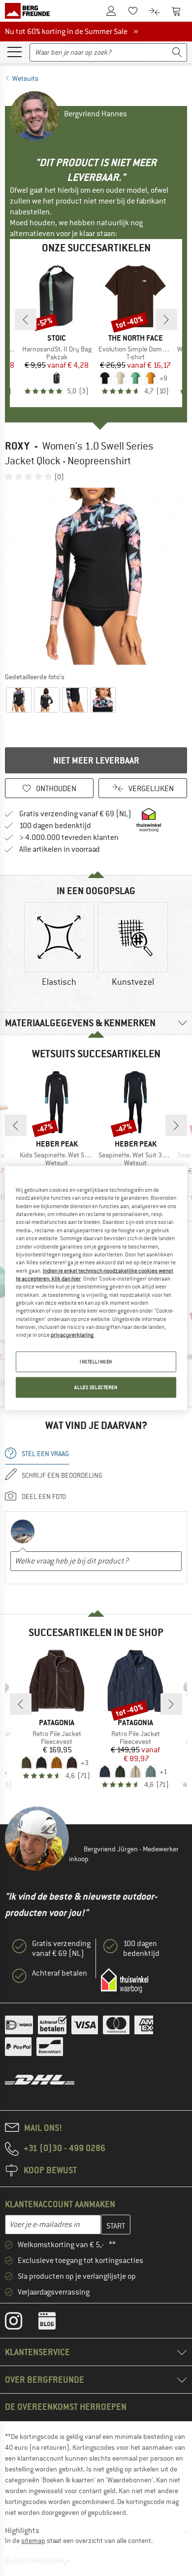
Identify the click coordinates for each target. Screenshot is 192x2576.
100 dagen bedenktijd (55, 826)
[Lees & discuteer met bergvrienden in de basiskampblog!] (54, 2323)
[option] (96, 576)
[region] (96, 1288)
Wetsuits (25, 78)
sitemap (33, 2541)
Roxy (17, 446)
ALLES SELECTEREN (96, 1387)
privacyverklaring (72, 1335)
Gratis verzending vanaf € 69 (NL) (75, 814)
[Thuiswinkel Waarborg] (125, 1981)
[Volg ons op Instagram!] (21, 2323)
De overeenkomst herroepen (66, 2407)
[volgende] (166, 319)
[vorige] (26, 319)
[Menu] (14, 51)
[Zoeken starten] (177, 52)
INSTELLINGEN (96, 1361)
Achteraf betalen (60, 1973)
